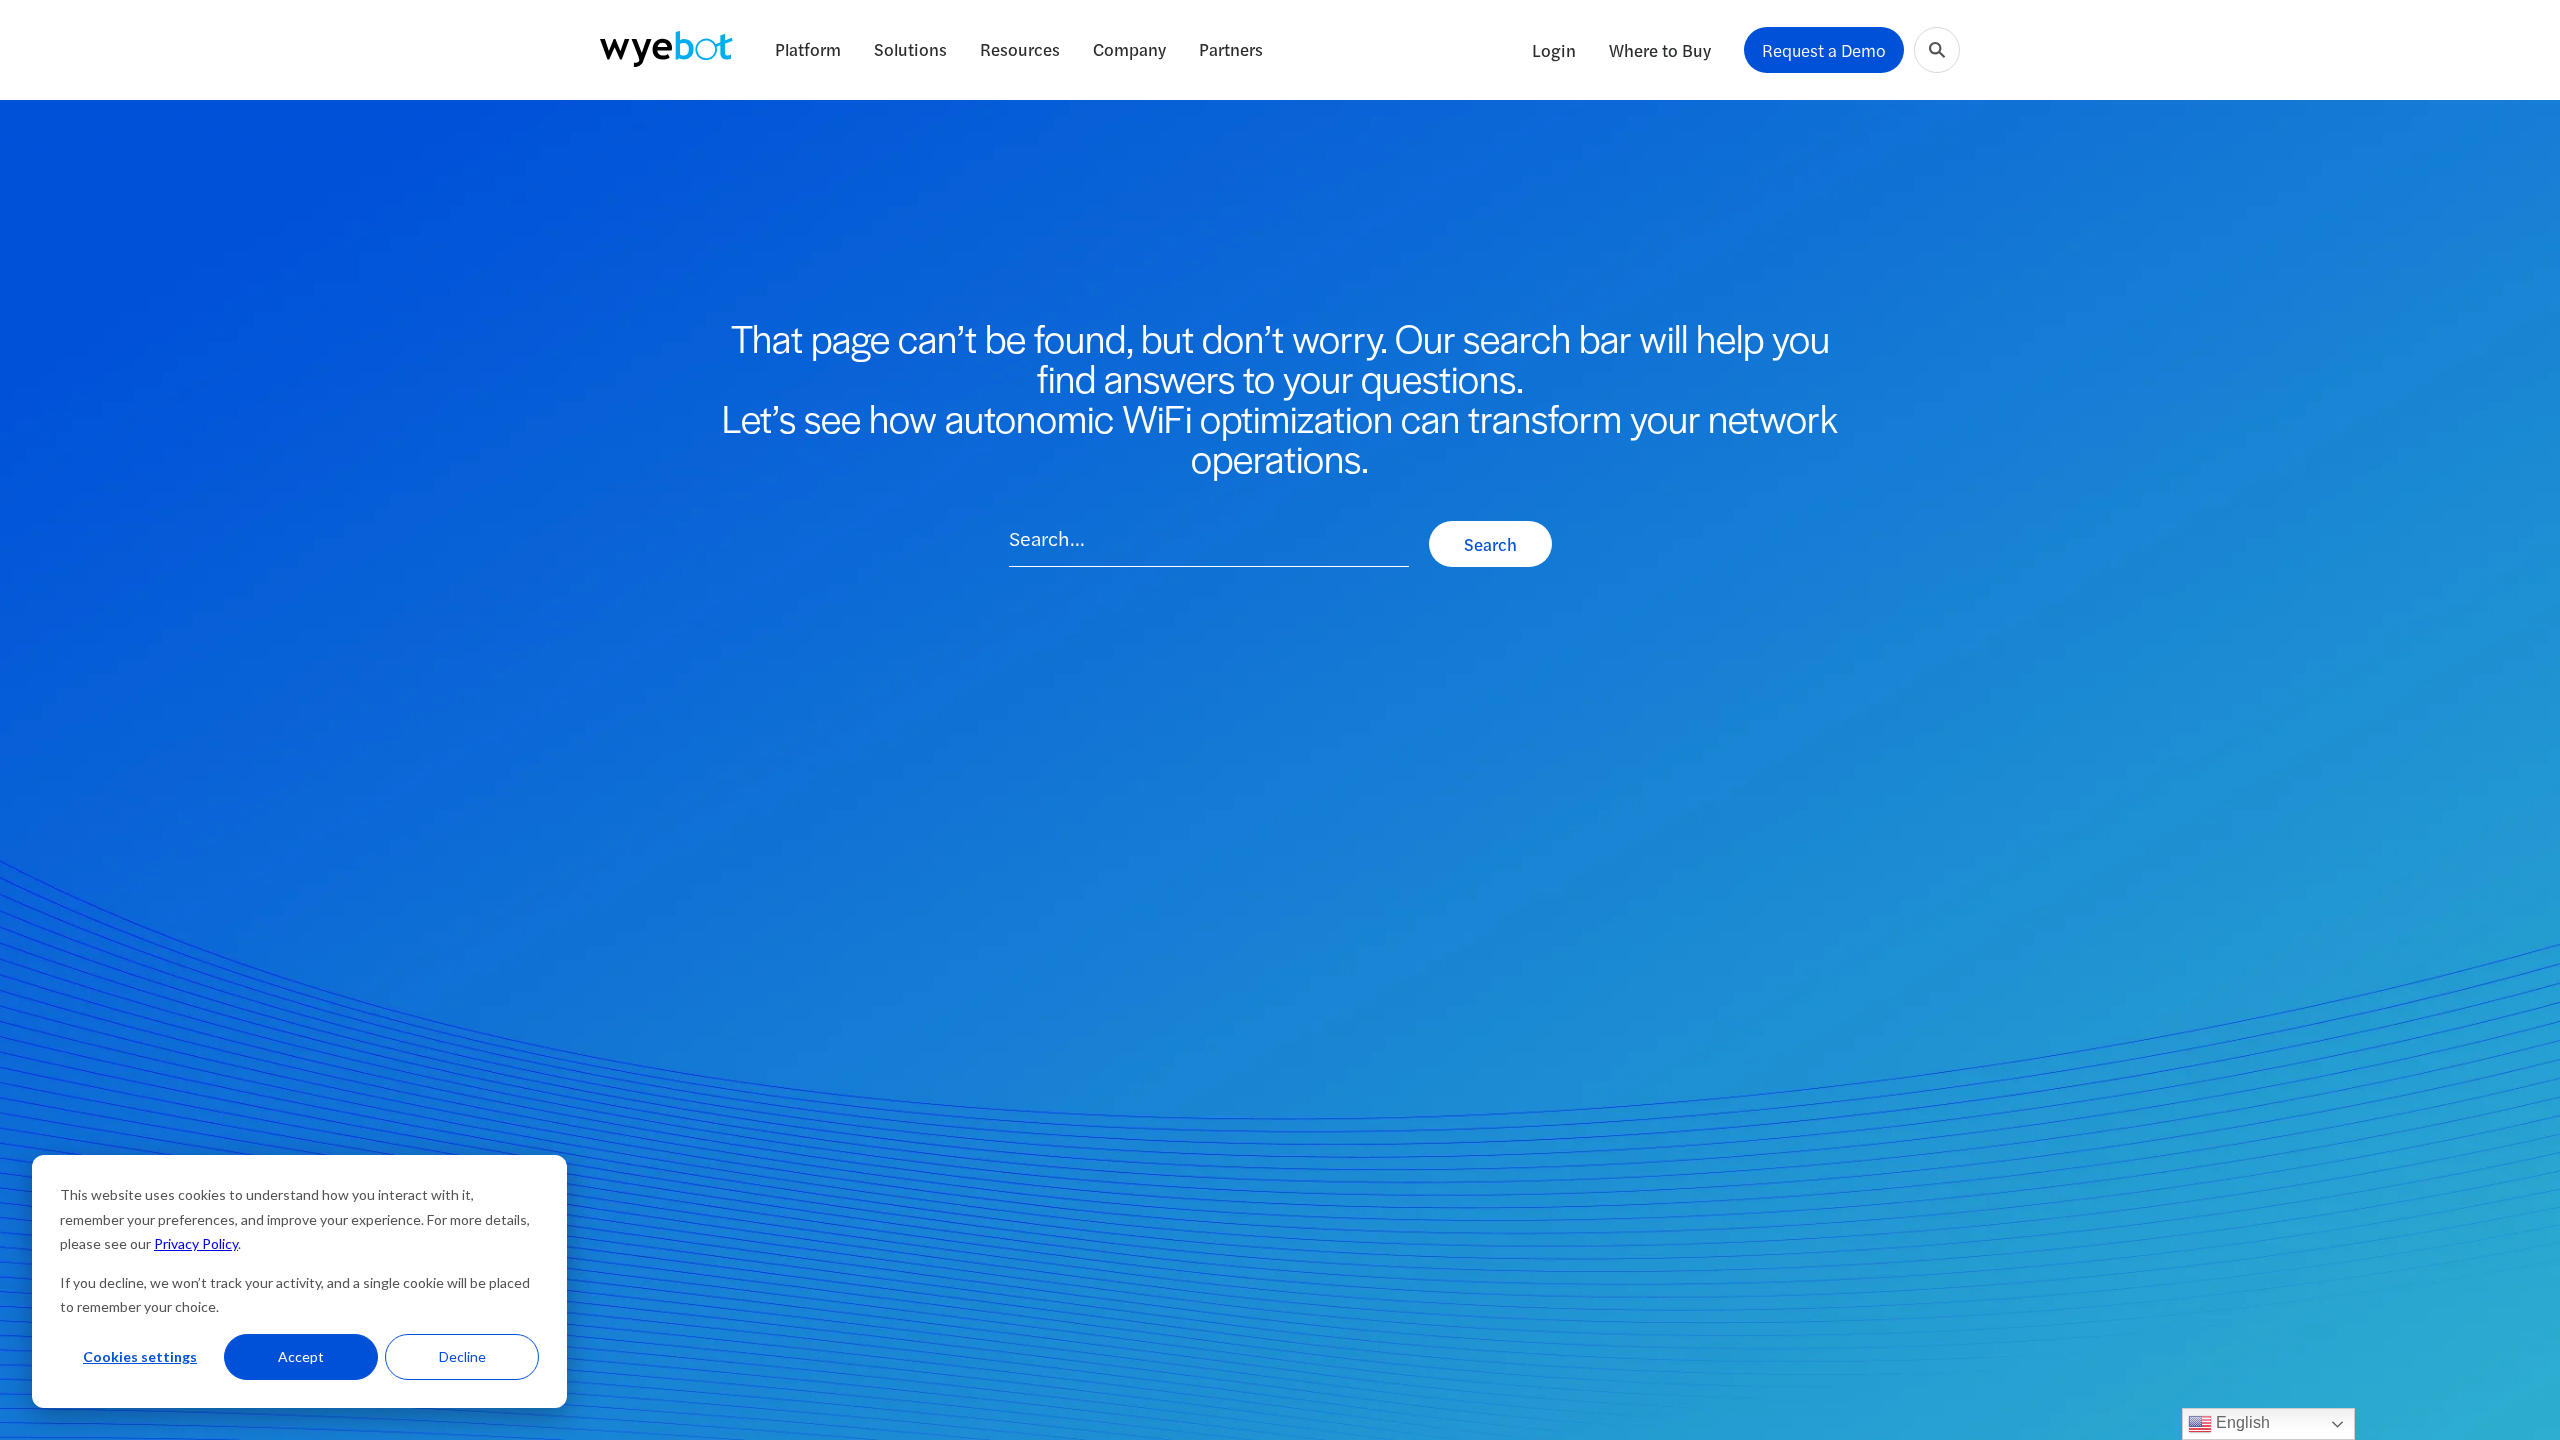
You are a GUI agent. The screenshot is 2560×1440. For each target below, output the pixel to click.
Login (1554, 50)
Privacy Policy (196, 1243)
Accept (301, 1356)
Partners (1231, 49)
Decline (462, 1356)
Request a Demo (1824, 50)
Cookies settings (140, 1356)
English (2241, 1422)
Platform (808, 49)
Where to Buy (1660, 50)
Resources (1020, 49)
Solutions (910, 49)
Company (1129, 49)
